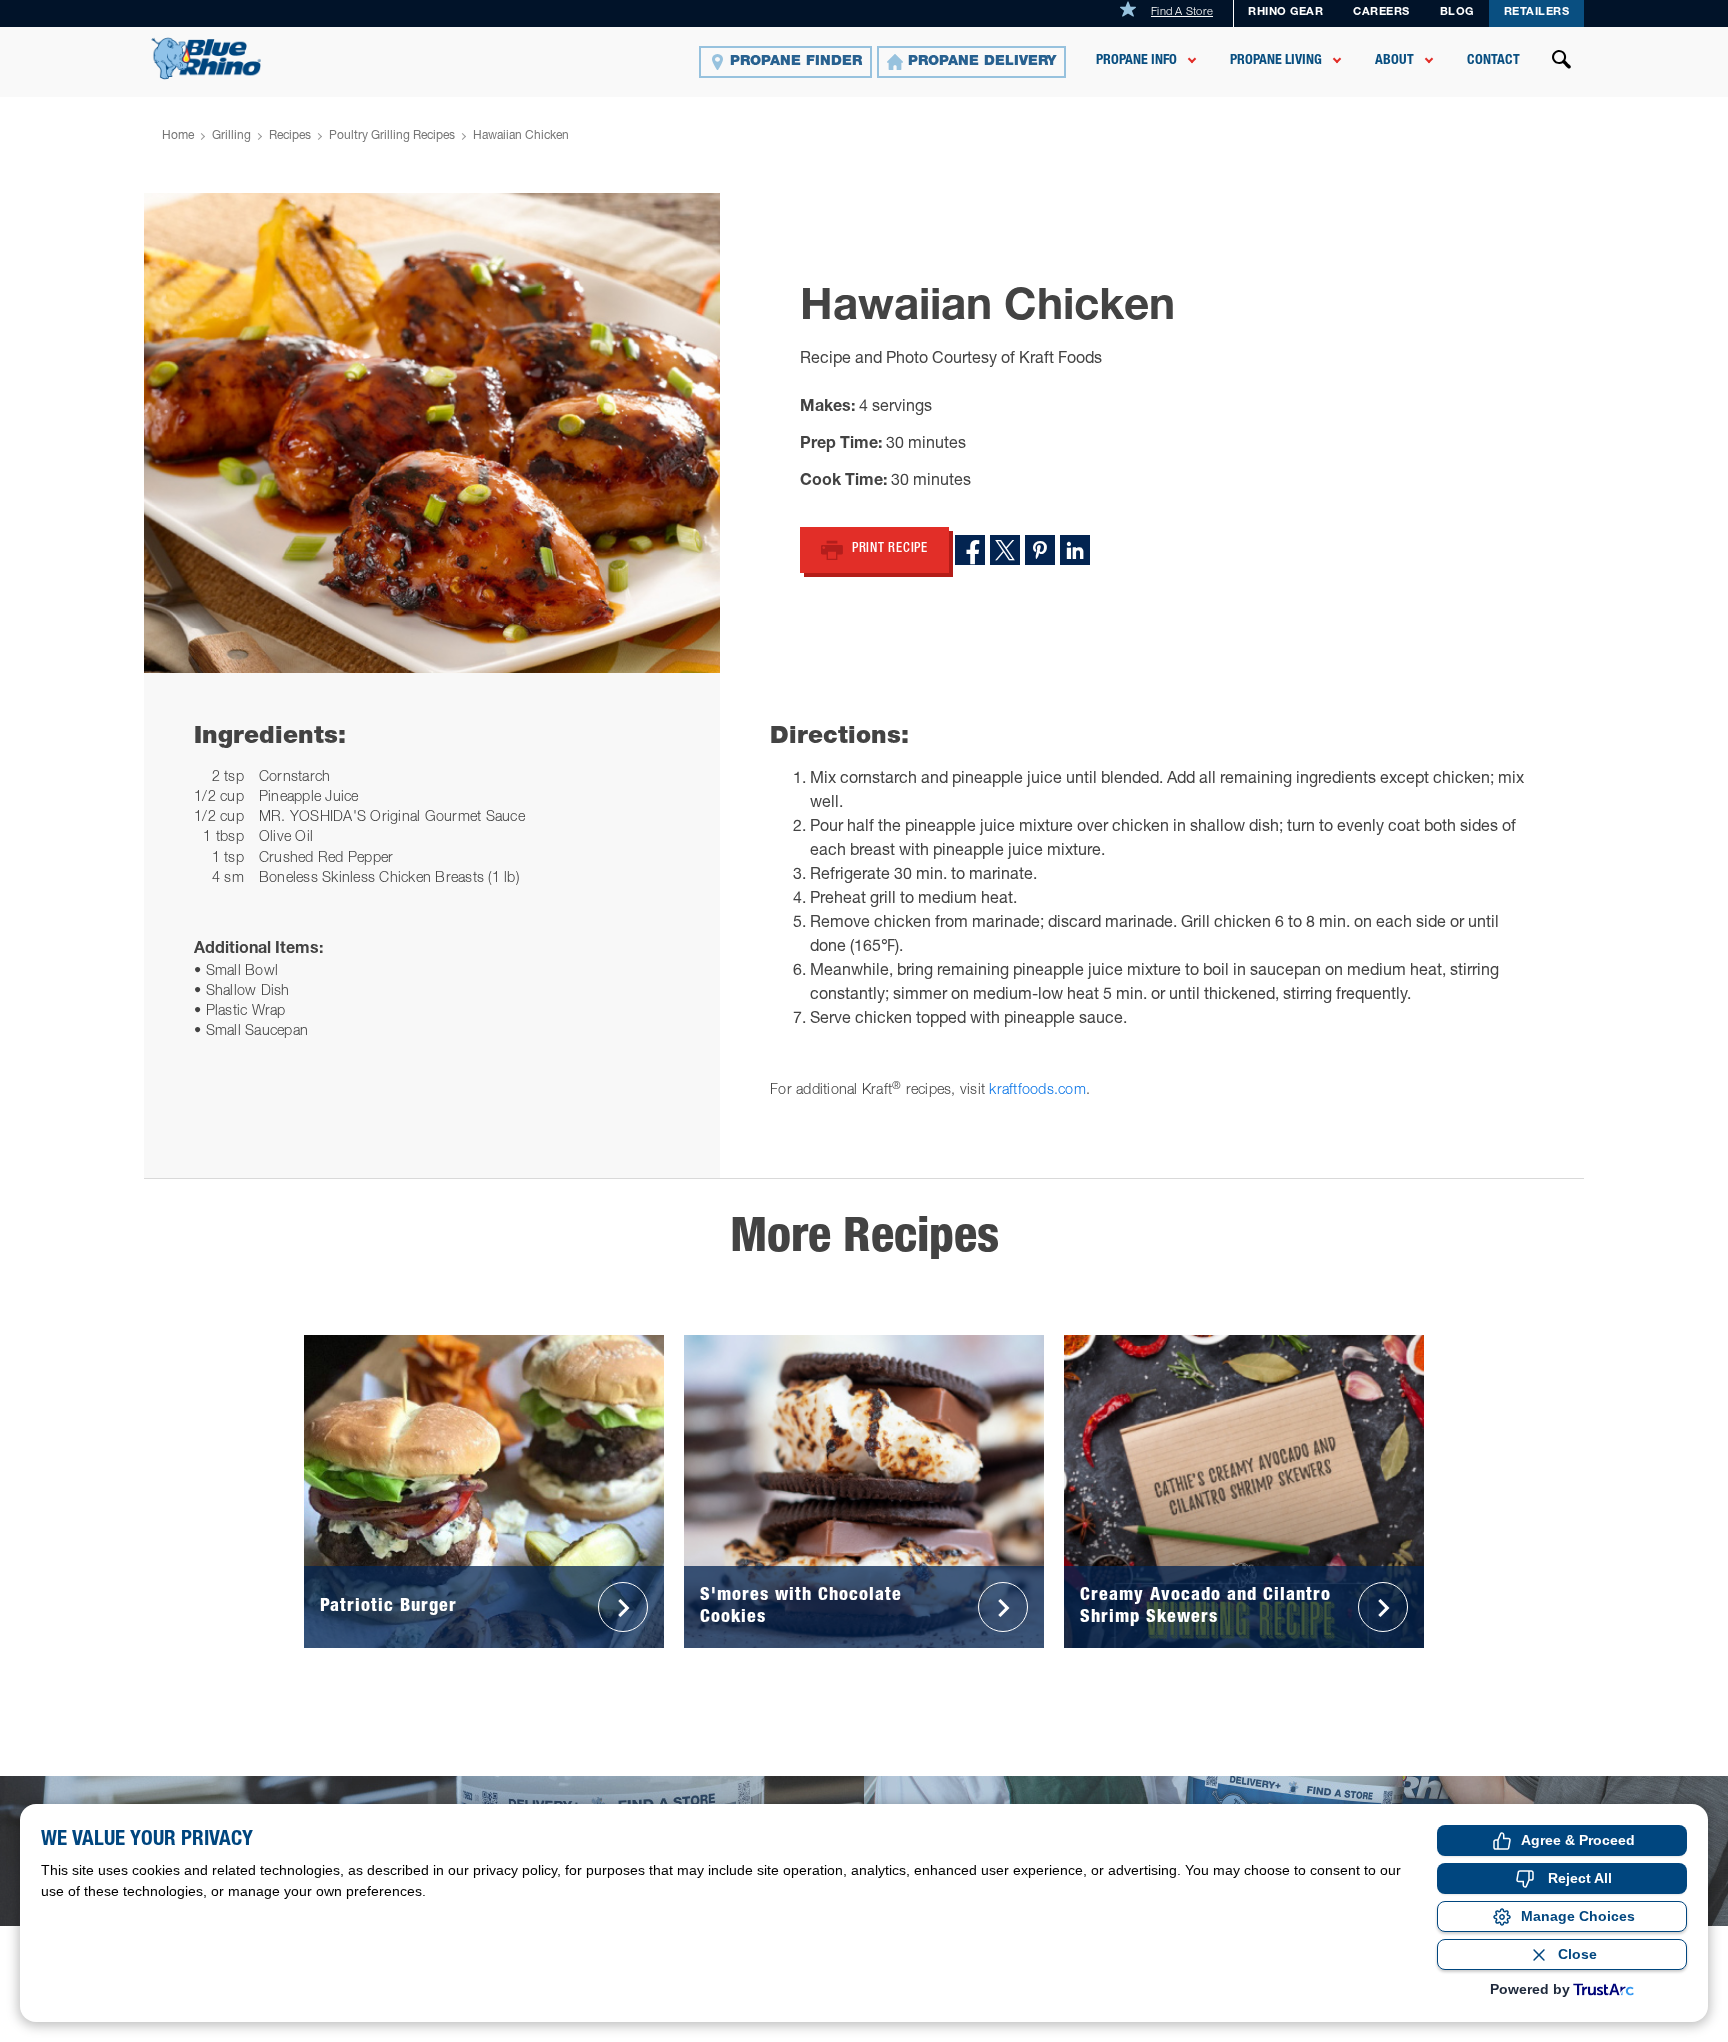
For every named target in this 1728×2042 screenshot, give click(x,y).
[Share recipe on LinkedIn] (1075, 550)
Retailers (1537, 12)
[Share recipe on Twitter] (1005, 550)
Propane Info (1136, 61)
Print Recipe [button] (890, 549)
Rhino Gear (1285, 12)
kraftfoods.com (1037, 1091)
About (1394, 61)
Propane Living (1276, 61)
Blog (1457, 12)
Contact (1493, 61)
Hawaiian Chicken (521, 136)
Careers (1381, 12)
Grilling (231, 136)
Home (178, 136)
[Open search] (1562, 62)
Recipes (290, 136)
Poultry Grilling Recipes (392, 136)
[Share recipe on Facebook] (970, 550)
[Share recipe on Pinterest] (1040, 550)
